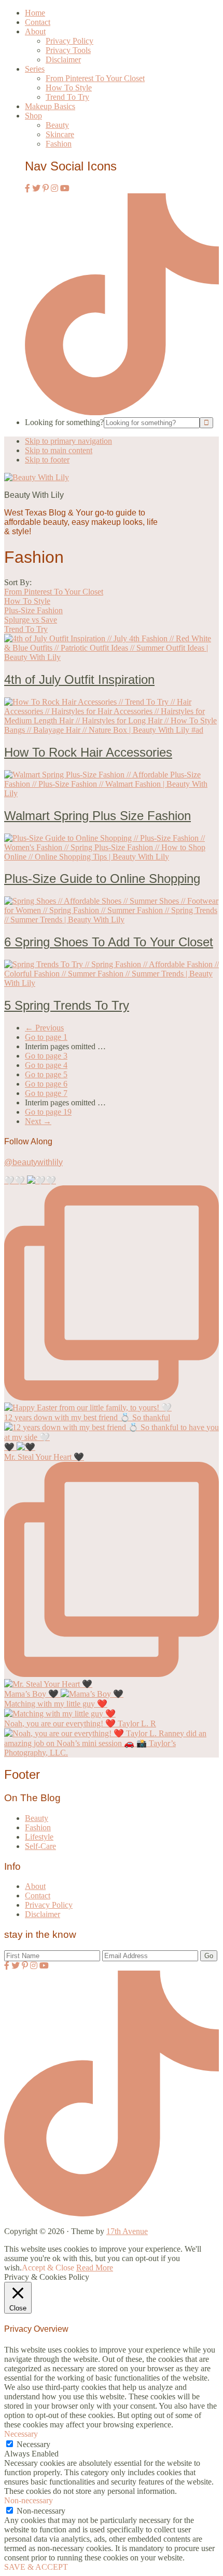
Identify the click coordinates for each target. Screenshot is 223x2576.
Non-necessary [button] (29, 2500)
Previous (44, 1028)
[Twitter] (36, 188)
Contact (38, 1895)
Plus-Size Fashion (33, 610)
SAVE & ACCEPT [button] (36, 2567)
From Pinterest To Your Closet (54, 592)
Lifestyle (39, 1837)
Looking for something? (64, 422)
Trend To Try (26, 629)
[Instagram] (54, 188)
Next (38, 1121)
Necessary (33, 2444)
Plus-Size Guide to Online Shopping (102, 879)
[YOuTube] (65, 188)
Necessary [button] (21, 2434)
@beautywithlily (33, 1162)
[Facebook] (27, 188)
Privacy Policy (49, 1905)
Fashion (38, 1827)
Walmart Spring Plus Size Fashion (97, 816)
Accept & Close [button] (48, 2268)
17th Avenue (127, 2231)
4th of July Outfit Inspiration (79, 679)
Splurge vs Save (31, 620)
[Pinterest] (46, 188)
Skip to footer (47, 460)
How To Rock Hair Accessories (88, 752)
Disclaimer (43, 1914)
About (35, 1886)
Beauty (37, 1818)
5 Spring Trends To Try (67, 1005)
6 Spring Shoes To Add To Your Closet (109, 942)
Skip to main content (59, 450)
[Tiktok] (122, 412)
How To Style (27, 601)
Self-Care (40, 1846)
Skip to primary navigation (68, 441)
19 (48, 1112)
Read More (95, 2268)
